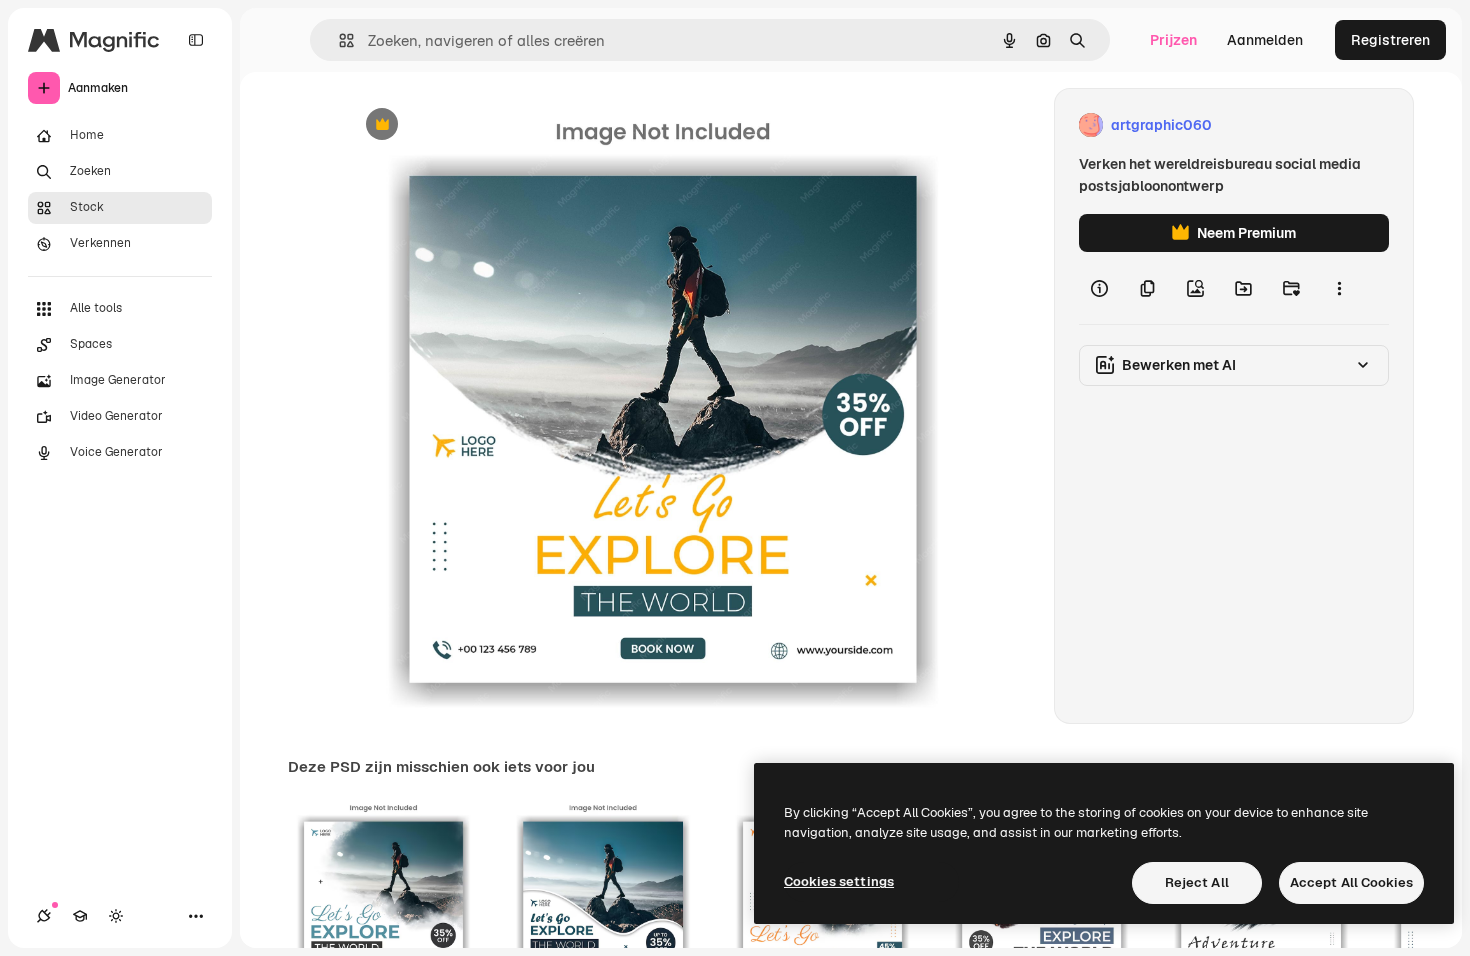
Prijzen (1173, 40)
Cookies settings (839, 881)
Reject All (1197, 882)
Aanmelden (1265, 40)
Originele (477, 125)
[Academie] (80, 916)
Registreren (1390, 40)
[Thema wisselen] (116, 916)
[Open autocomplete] (338, 40)
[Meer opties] (1339, 288)
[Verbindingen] (44, 916)
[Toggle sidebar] (196, 40)
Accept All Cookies (1351, 882)
